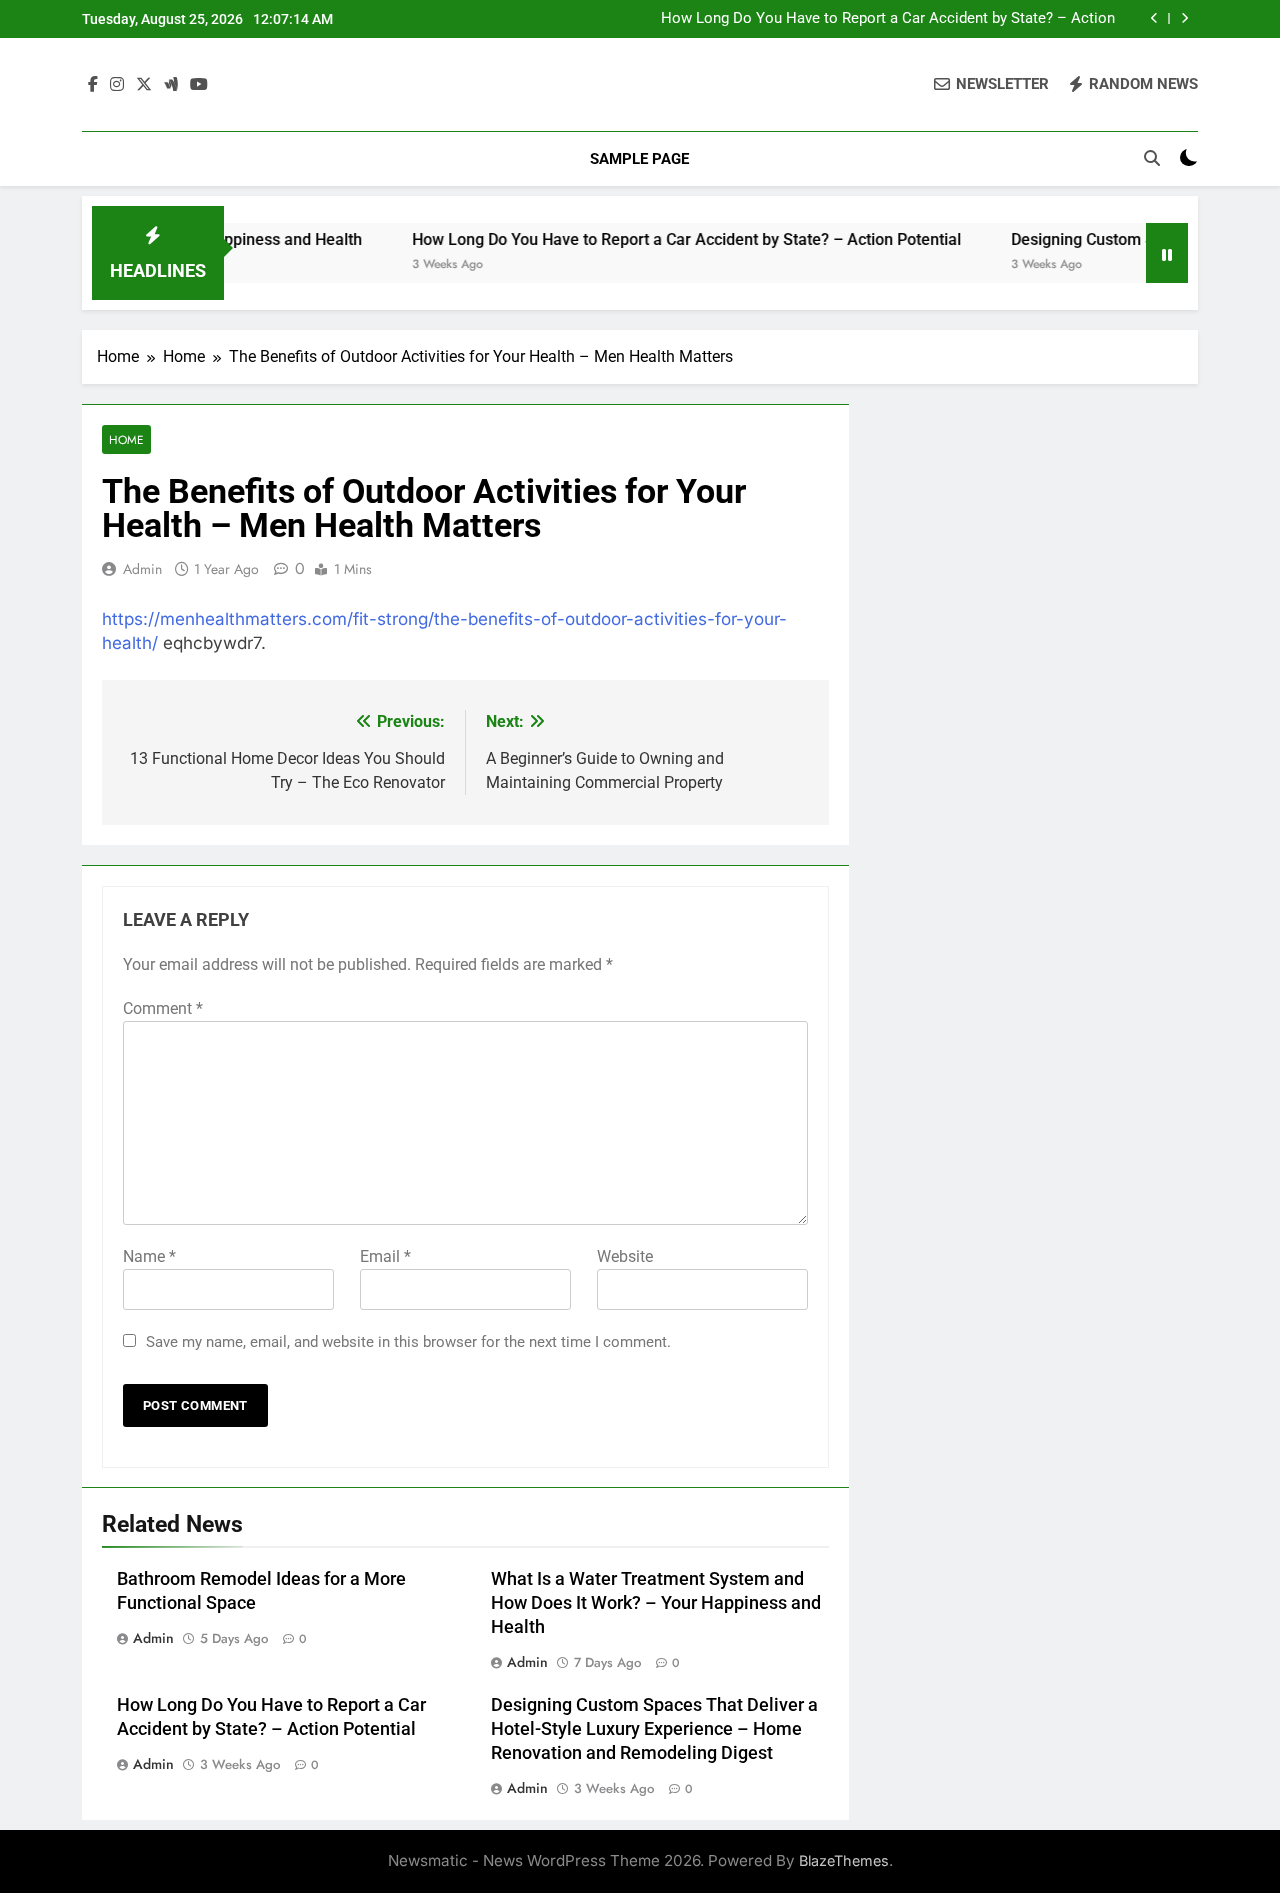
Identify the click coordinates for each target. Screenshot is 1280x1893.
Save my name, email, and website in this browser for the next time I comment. (408, 1342)
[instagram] (117, 85)
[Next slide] (1184, 18)
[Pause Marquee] (1167, 253)
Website (625, 1256)
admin (142, 569)
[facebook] (93, 85)
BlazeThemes (844, 1860)
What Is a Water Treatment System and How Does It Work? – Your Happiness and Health (656, 1603)
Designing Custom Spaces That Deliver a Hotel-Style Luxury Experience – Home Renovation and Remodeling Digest (654, 1729)
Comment (163, 1008)
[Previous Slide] (1154, 18)
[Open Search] (1152, 158)
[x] (144, 85)
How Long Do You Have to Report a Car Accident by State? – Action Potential (888, 19)
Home (126, 439)
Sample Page (639, 159)
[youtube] (199, 85)
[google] (171, 85)
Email (385, 1256)
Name (149, 1256)
